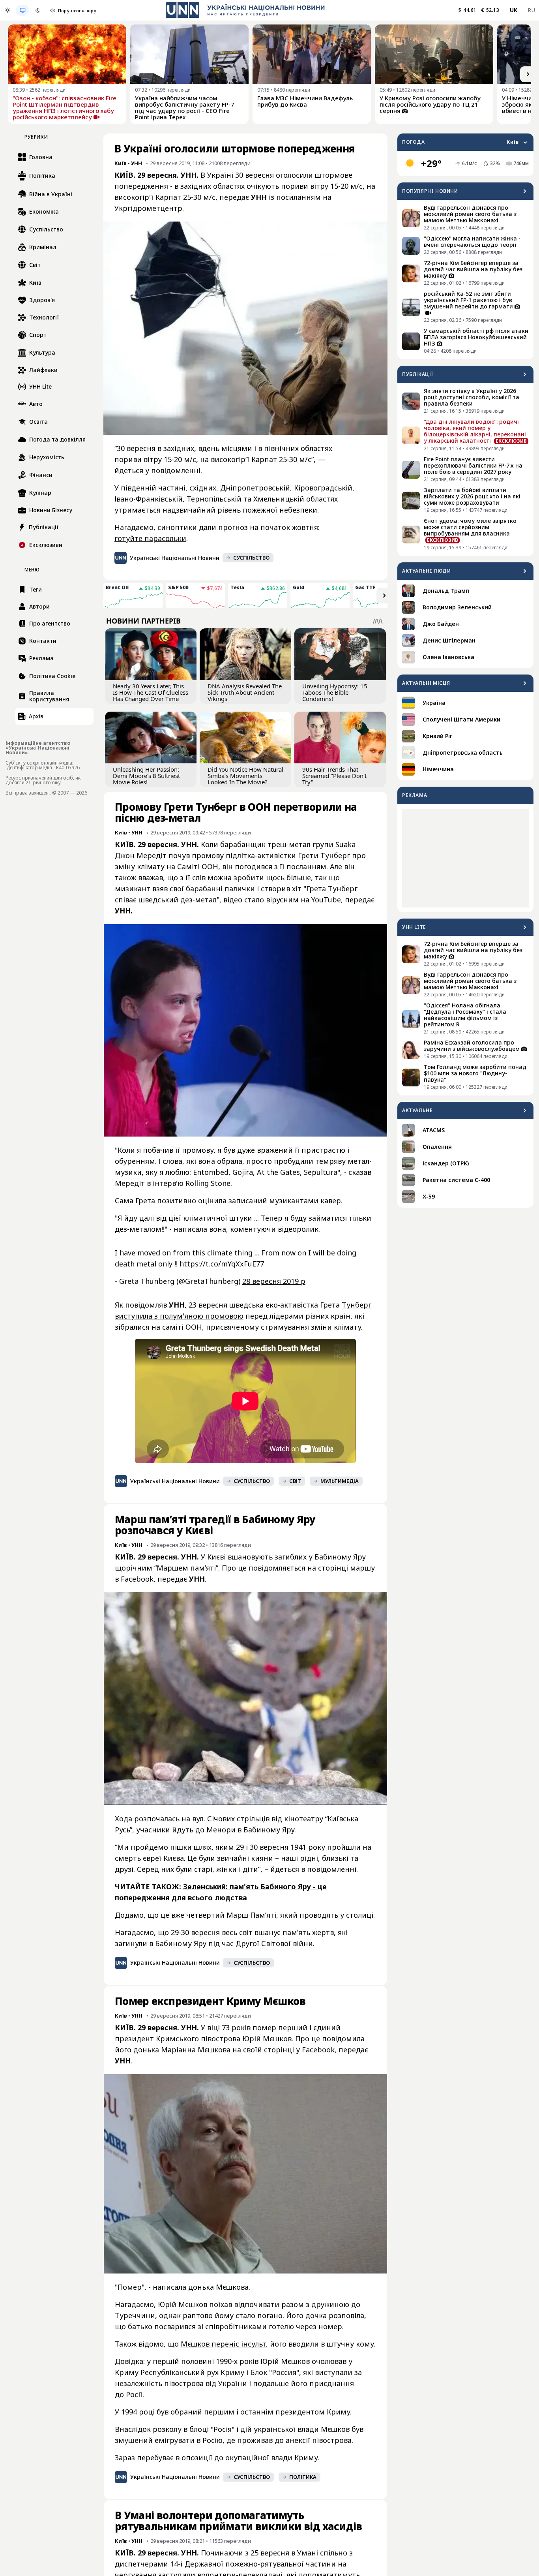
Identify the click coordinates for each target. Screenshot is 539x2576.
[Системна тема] (22, 10)
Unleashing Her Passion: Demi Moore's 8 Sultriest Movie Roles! (146, 776)
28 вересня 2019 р (274, 1281)
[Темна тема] (37, 10)
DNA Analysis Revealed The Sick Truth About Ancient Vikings (245, 692)
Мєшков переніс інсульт (223, 2344)
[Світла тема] (7, 10)
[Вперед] (528, 74)
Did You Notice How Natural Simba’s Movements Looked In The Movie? (245, 776)
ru (531, 10)
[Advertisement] (465, 858)
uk (514, 10)
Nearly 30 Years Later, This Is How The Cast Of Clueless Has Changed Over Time (151, 692)
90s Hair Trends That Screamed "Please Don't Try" (334, 776)
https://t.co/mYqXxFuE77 (222, 1264)
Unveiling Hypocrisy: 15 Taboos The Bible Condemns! (335, 692)
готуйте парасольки (150, 538)
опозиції (197, 2458)
